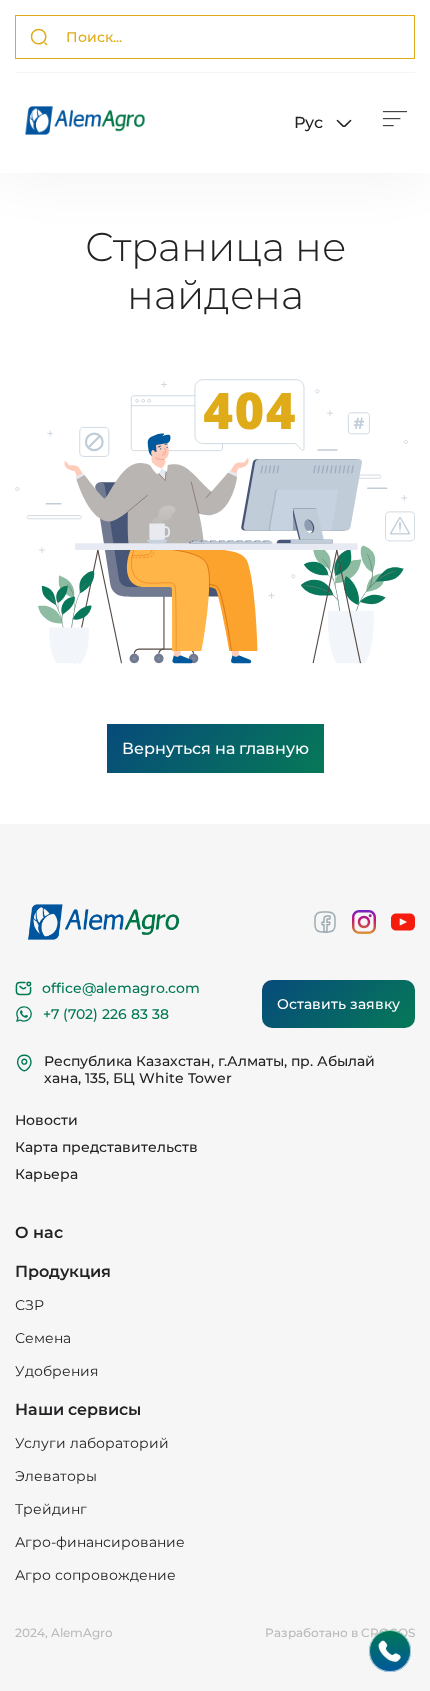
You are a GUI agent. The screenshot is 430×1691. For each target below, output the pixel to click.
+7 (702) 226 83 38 (106, 1014)
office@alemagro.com (121, 988)
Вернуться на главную (215, 748)
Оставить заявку (338, 1004)
